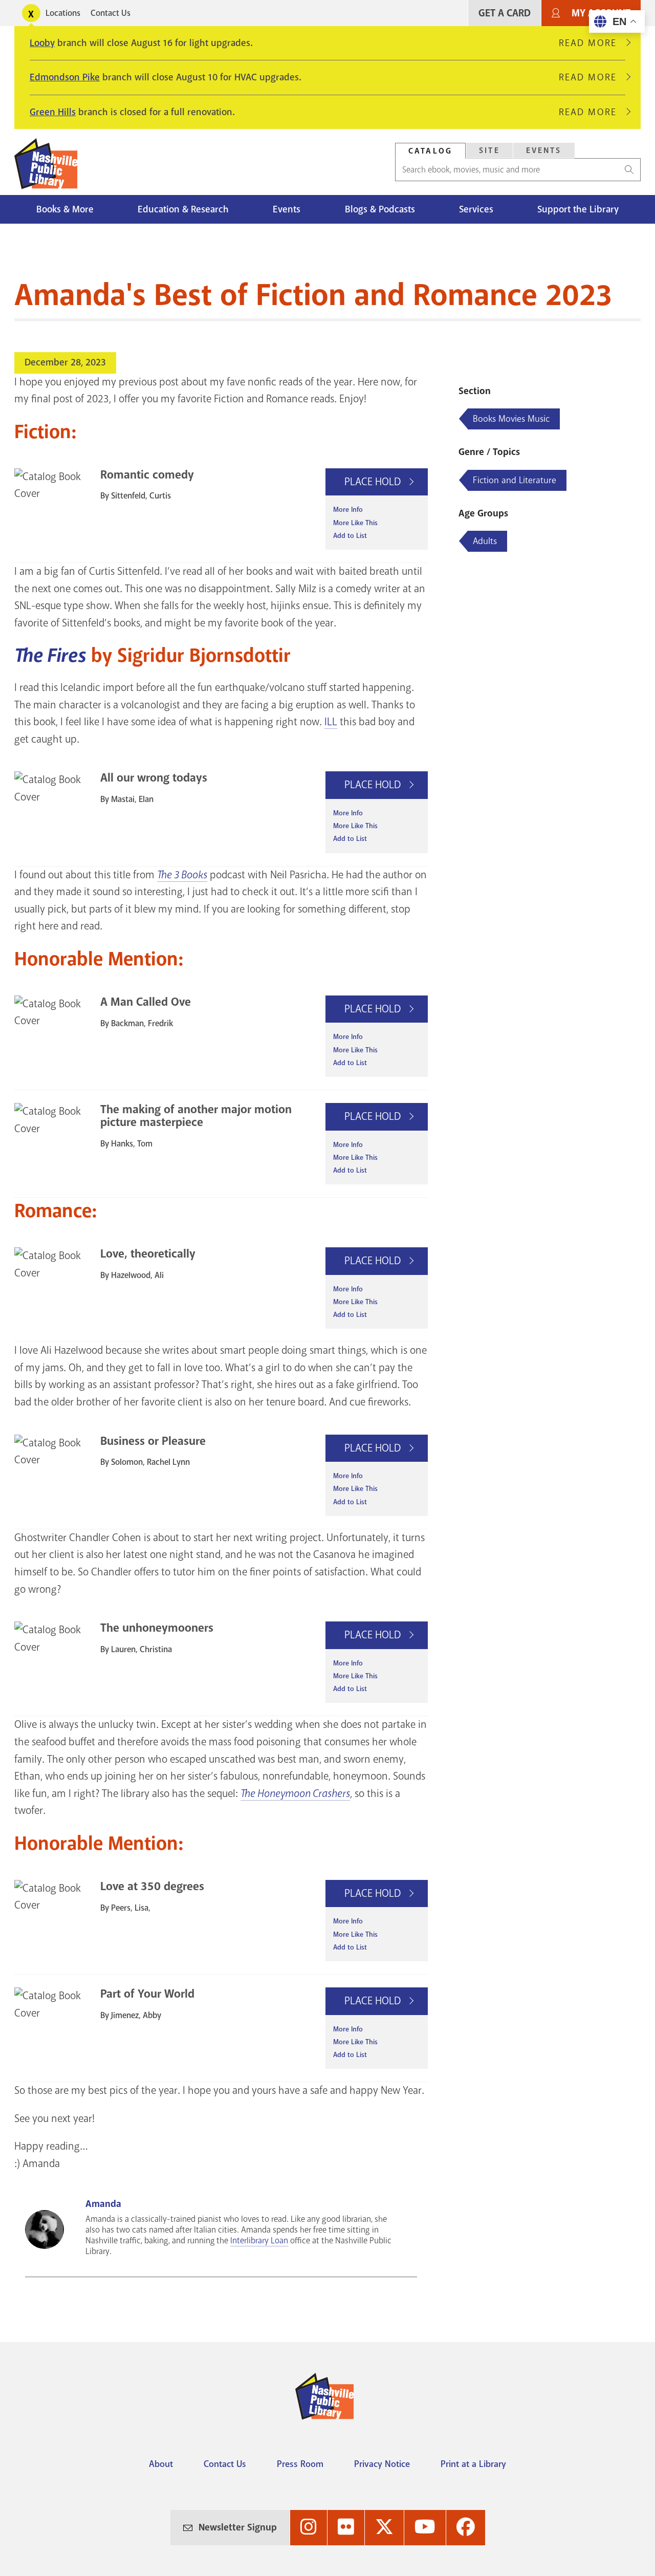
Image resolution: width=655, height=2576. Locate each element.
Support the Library (578, 209)
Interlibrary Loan (259, 2241)
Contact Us (111, 13)
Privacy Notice (382, 2464)
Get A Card (505, 13)
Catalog (430, 151)
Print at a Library (473, 2464)
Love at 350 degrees (152, 1886)
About (161, 2464)
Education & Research (183, 209)
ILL (331, 722)
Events (544, 150)
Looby (42, 43)
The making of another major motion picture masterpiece (196, 1116)
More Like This (355, 523)
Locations (63, 13)
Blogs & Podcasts (380, 209)
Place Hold (374, 482)
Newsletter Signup (238, 2527)
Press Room (300, 2464)
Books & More (65, 209)
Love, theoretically (148, 1254)
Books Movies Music (511, 419)
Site (489, 150)
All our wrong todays (154, 778)
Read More (592, 43)
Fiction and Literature (515, 480)
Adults (485, 541)
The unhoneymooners (157, 1628)
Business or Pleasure (153, 1441)
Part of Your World (147, 1994)
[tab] (430, 151)
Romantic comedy (147, 475)
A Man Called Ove (146, 1002)
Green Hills (53, 112)
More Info (348, 510)
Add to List (350, 536)
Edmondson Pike (65, 77)
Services (476, 209)
